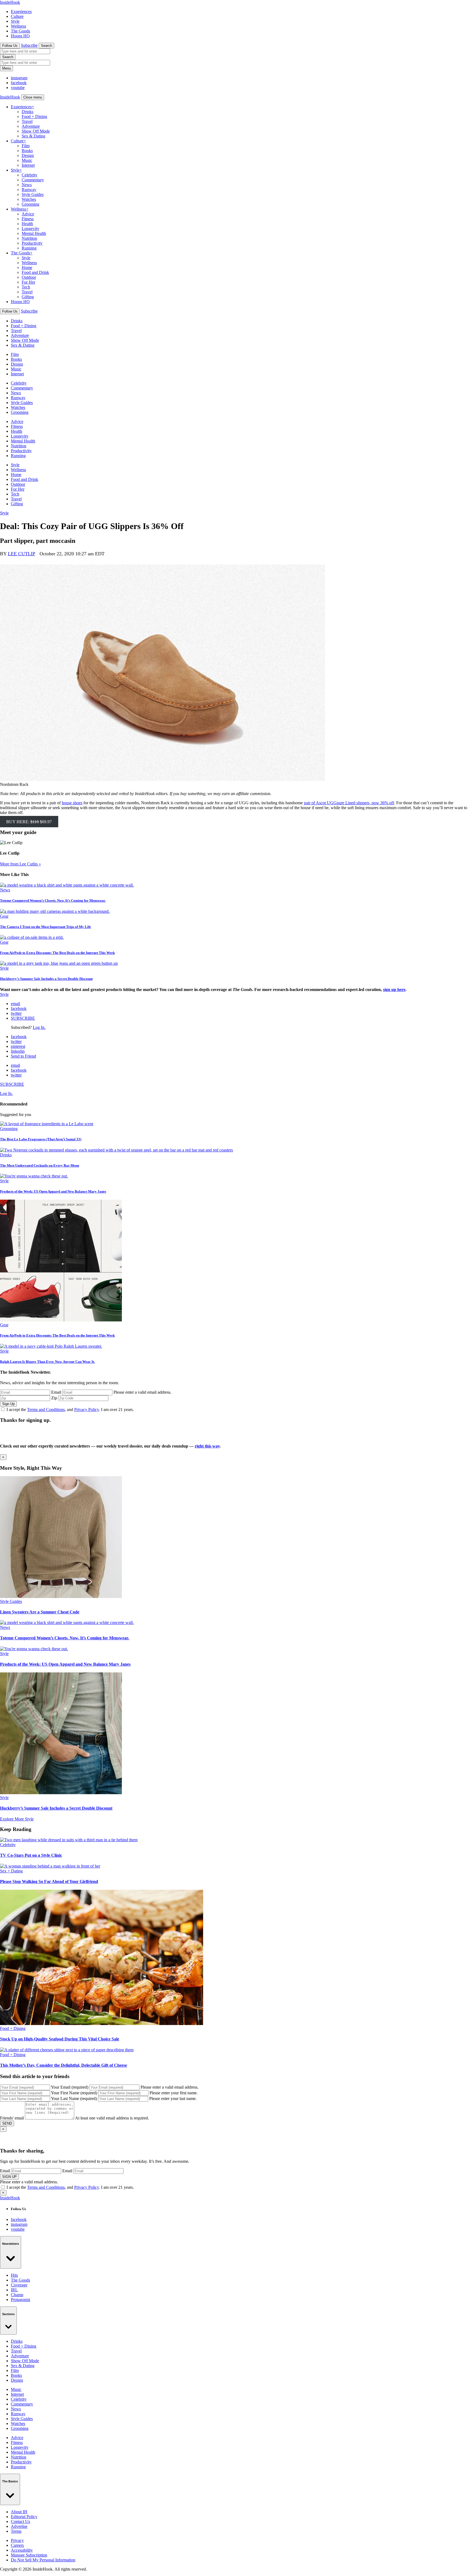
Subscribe (29, 45)
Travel (27, 121)
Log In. (39, 1027)
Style (15, 21)
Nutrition (29, 238)
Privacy (17, 2540)
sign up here (394, 990)
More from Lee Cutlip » (20, 864)
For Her (28, 282)
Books (27, 151)
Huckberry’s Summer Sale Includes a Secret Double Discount (46, 979)
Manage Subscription (29, 2555)
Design (28, 155)
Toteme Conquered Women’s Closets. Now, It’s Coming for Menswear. (53, 900)
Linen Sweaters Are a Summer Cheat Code (40, 1612)
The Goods (20, 31)
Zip (54, 1398)
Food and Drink (35, 272)
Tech (26, 287)
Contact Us (20, 2521)
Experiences (21, 12)
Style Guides (33, 194)
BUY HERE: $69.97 (29, 822)
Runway (29, 190)
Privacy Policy (87, 1410)
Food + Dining (34, 117)
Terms (16, 2531)
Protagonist (20, 2300)
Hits (14, 2275)
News (27, 185)
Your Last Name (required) (74, 2098)
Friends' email (12, 2118)
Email (56, 1392)
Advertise (19, 2526)
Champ (17, 2295)
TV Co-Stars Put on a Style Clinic (31, 1855)
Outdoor (29, 277)
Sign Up (8, 1404)
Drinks (27, 112)
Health (27, 224)
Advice (28, 214)
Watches (29, 199)
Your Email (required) (70, 2087)
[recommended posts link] (61, 1597)
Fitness (28, 219)
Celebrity (30, 175)
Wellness (18, 26)
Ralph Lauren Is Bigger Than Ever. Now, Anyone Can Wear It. (47, 1362)
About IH (19, 2512)
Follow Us (10, 46)
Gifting (28, 297)
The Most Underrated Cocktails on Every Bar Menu (40, 1165)
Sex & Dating (33, 136)
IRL (14, 2290)
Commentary (33, 180)
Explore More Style (17, 1819)
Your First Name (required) (74, 2093)
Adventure (31, 126)
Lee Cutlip (22, 554)
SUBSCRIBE (23, 1018)
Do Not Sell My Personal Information (43, 2560)
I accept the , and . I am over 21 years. (70, 1410)
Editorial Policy (24, 2517)
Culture (17, 16)
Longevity (30, 229)
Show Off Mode (36, 131)
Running (29, 248)
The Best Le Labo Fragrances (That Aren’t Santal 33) (41, 1139)
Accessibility (22, 2550)
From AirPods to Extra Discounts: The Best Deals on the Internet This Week (57, 953)
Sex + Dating (11, 1871)
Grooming (30, 204)
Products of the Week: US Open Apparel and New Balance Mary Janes (53, 1191)
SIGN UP (9, 2177)
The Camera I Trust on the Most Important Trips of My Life (45, 927)
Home (27, 268)
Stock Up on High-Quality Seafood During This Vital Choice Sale (60, 2039)
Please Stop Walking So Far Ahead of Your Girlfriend (49, 1881)
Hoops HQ (20, 36)
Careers (17, 2545)
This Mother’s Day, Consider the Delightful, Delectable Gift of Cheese (64, 2065)
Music (27, 160)
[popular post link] (47, 1124)
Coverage (19, 2285)
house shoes (72, 803)
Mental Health (34, 233)
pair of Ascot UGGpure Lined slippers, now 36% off (349, 803)
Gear (4, 916)
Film (26, 146)
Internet (28, 165)
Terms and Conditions (46, 1410)
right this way (207, 1446)
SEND (7, 2123)
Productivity (32, 243)
